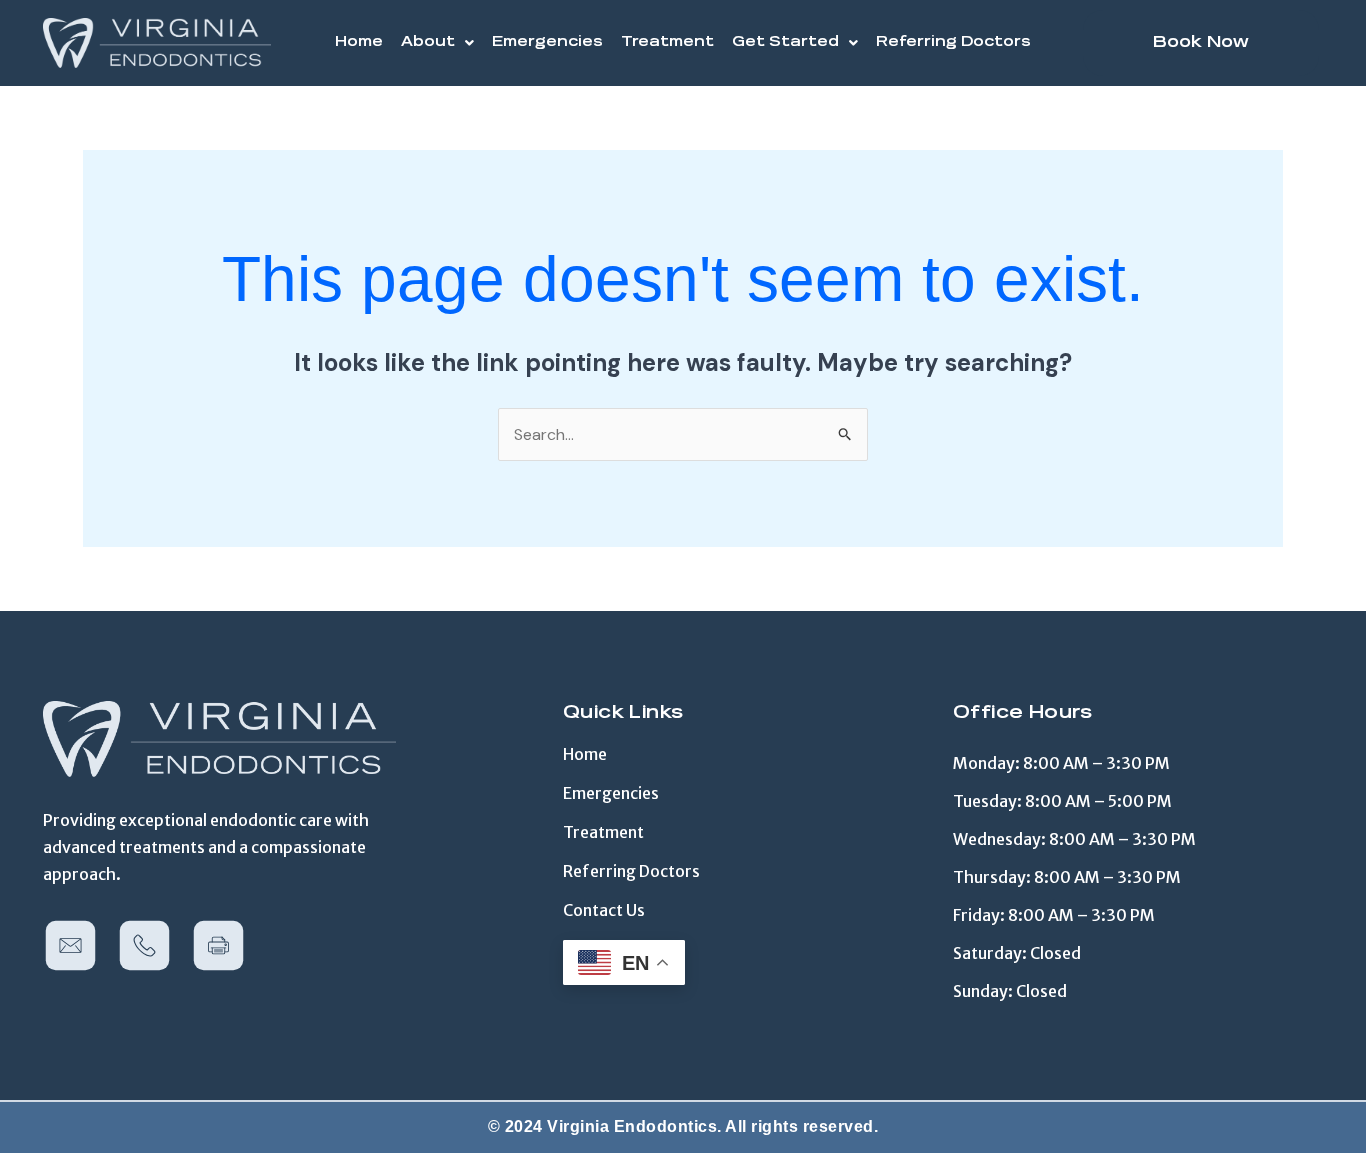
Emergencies (547, 42)
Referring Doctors (953, 42)
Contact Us (604, 910)
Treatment (667, 42)
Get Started (785, 42)
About (428, 42)
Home (359, 42)
